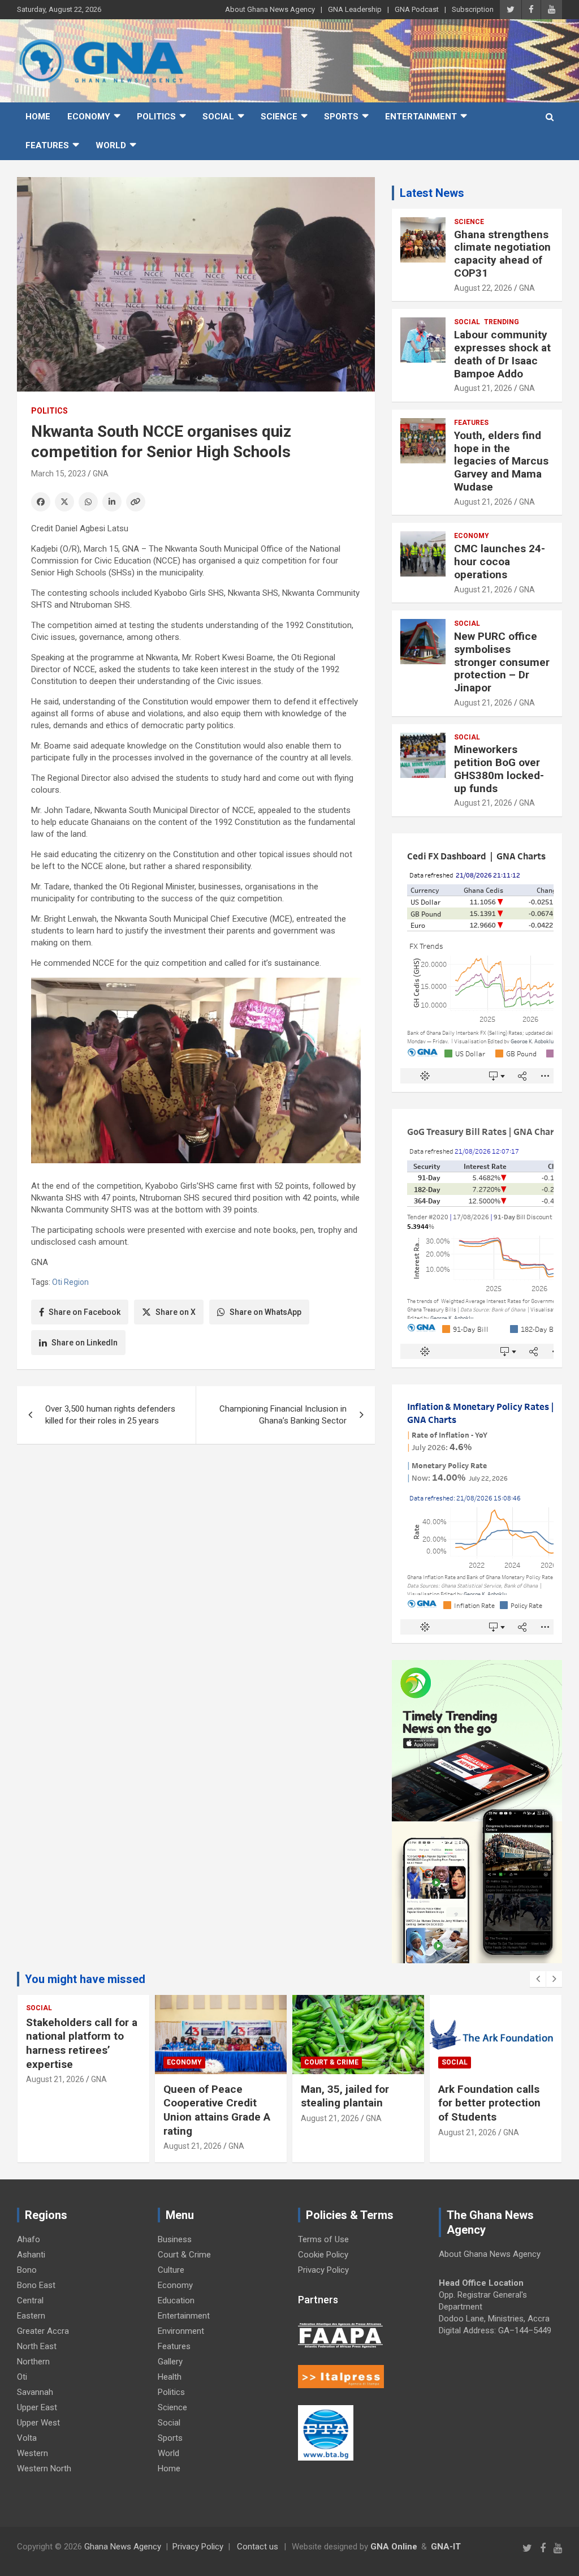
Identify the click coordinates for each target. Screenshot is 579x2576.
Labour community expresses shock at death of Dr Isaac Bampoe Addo (502, 354)
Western (33, 2453)
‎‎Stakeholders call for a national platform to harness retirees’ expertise (82, 2043)
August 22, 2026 (483, 288)
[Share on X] (64, 502)
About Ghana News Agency (270, 9)
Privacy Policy (323, 2270)
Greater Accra (43, 2331)
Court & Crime (331, 2062)
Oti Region (70, 1282)
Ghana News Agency (123, 2547)
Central (30, 2300)
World (111, 145)
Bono (27, 2270)
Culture (171, 2270)
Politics (156, 117)
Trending (502, 322)
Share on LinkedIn (85, 1343)
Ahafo (29, 2239)
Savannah (35, 2392)
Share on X (176, 1312)
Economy (89, 117)
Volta (27, 2438)
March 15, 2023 (59, 474)
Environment (181, 2331)
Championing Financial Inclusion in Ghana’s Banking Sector (283, 1415)
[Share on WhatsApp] (88, 502)
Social (218, 117)
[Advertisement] (196, 1540)
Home (38, 117)
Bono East (36, 2285)
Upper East (37, 2407)
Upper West (38, 2423)
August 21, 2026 (483, 388)
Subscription (473, 9)
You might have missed (85, 1979)
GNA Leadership (355, 9)
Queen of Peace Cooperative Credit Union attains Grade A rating (217, 2110)
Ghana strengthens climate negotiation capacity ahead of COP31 (502, 254)
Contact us (258, 2547)
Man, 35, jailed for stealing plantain (345, 2096)
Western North (44, 2469)
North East (37, 2346)
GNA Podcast (417, 9)
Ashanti (31, 2255)
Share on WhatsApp (265, 1312)
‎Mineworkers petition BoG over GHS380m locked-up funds (499, 769)
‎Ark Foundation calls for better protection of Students (489, 2103)
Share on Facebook (85, 1312)
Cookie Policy (323, 2255)
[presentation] (538, 1979)
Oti (22, 2377)
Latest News (432, 193)
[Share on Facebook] (41, 502)
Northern (33, 2362)
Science (279, 117)
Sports (341, 117)
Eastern (31, 2316)
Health (170, 2377)
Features (47, 145)
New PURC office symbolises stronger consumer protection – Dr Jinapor (502, 662)
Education (176, 2300)
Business (175, 2239)
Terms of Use (323, 2239)
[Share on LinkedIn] (112, 502)
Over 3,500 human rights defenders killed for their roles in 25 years (110, 1415)
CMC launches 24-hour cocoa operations (500, 562)
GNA (101, 474)
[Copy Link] (136, 502)
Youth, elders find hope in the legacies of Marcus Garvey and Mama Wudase (501, 461)
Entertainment (421, 117)
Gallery (170, 2362)
